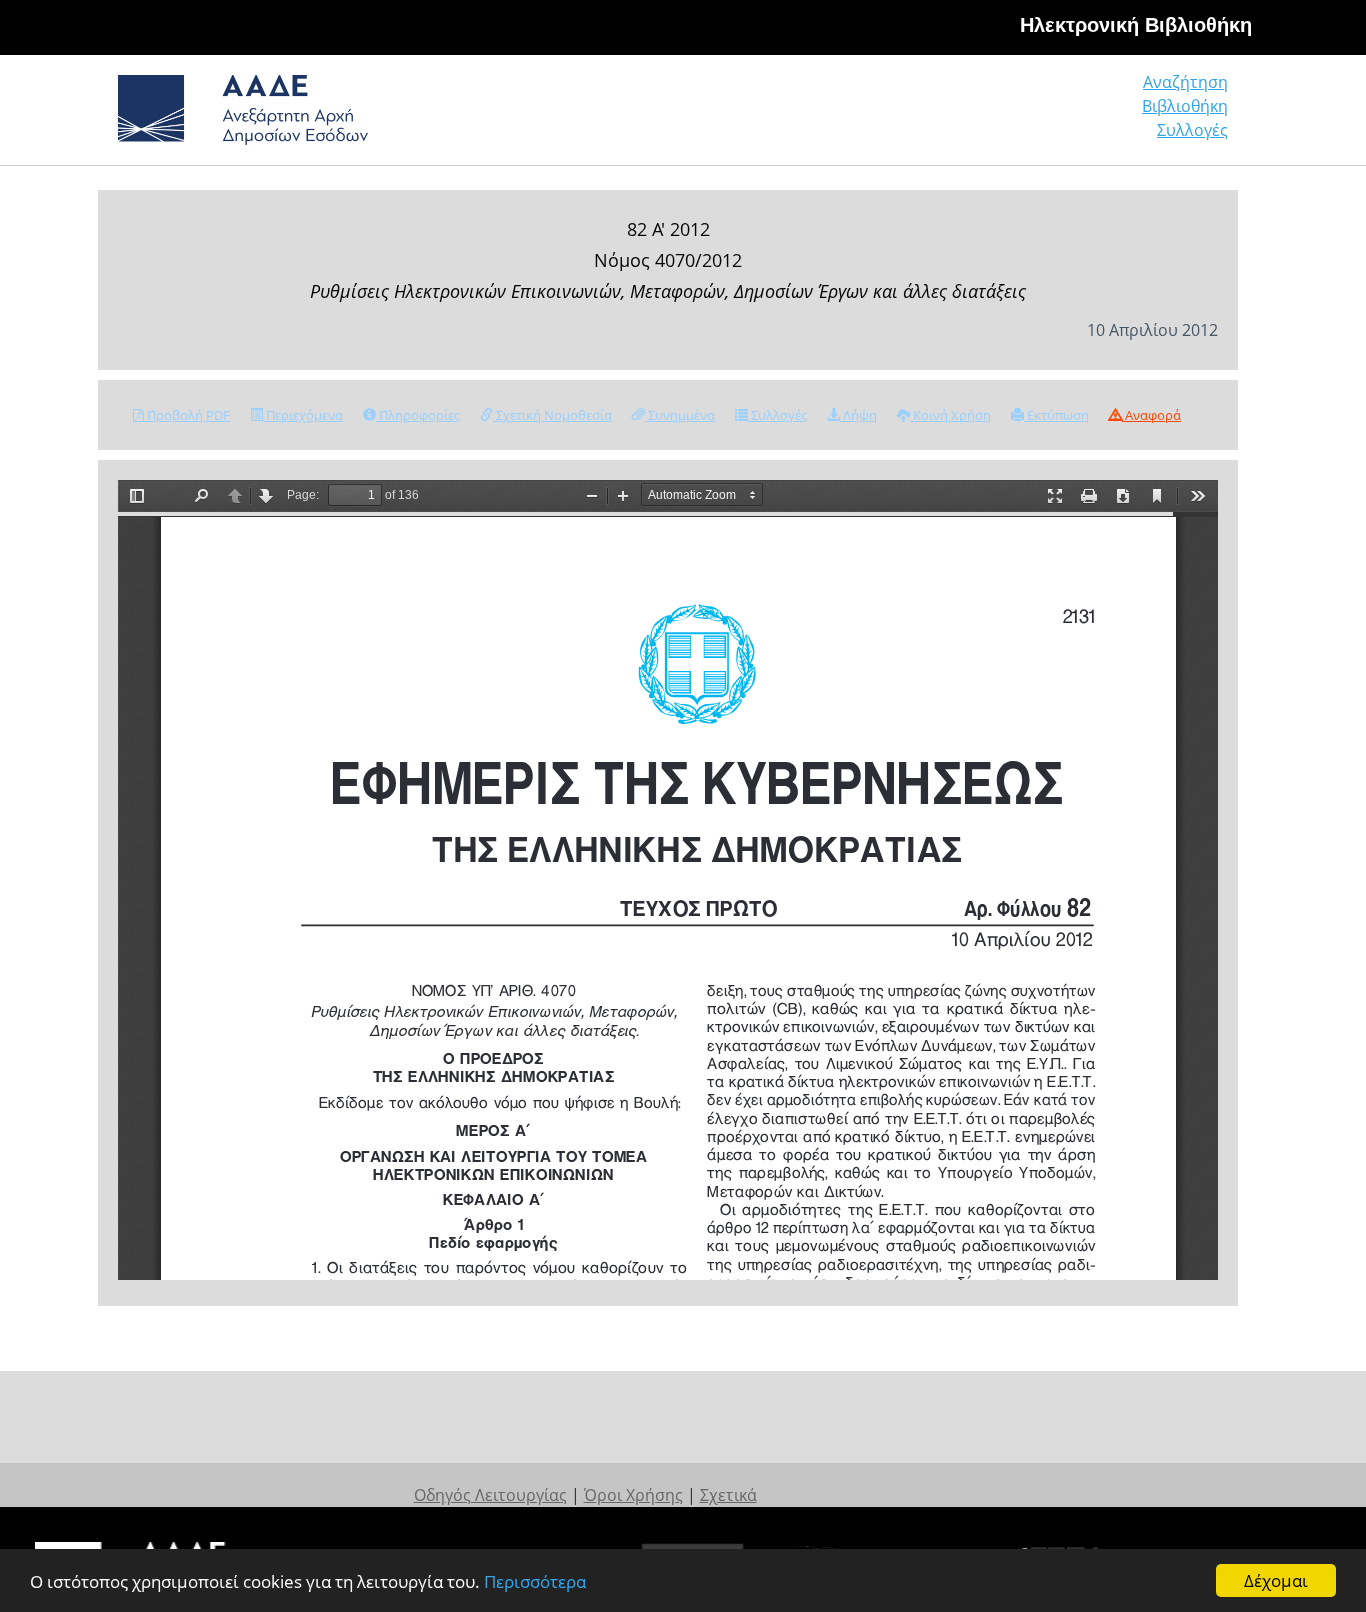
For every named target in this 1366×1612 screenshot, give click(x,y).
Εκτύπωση (1056, 415)
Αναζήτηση (1185, 82)
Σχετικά (728, 1495)
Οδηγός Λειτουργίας (490, 1495)
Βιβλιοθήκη (1185, 106)
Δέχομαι (1276, 1580)
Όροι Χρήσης (633, 1495)
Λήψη (858, 415)
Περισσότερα (535, 1581)
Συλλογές (1192, 130)
